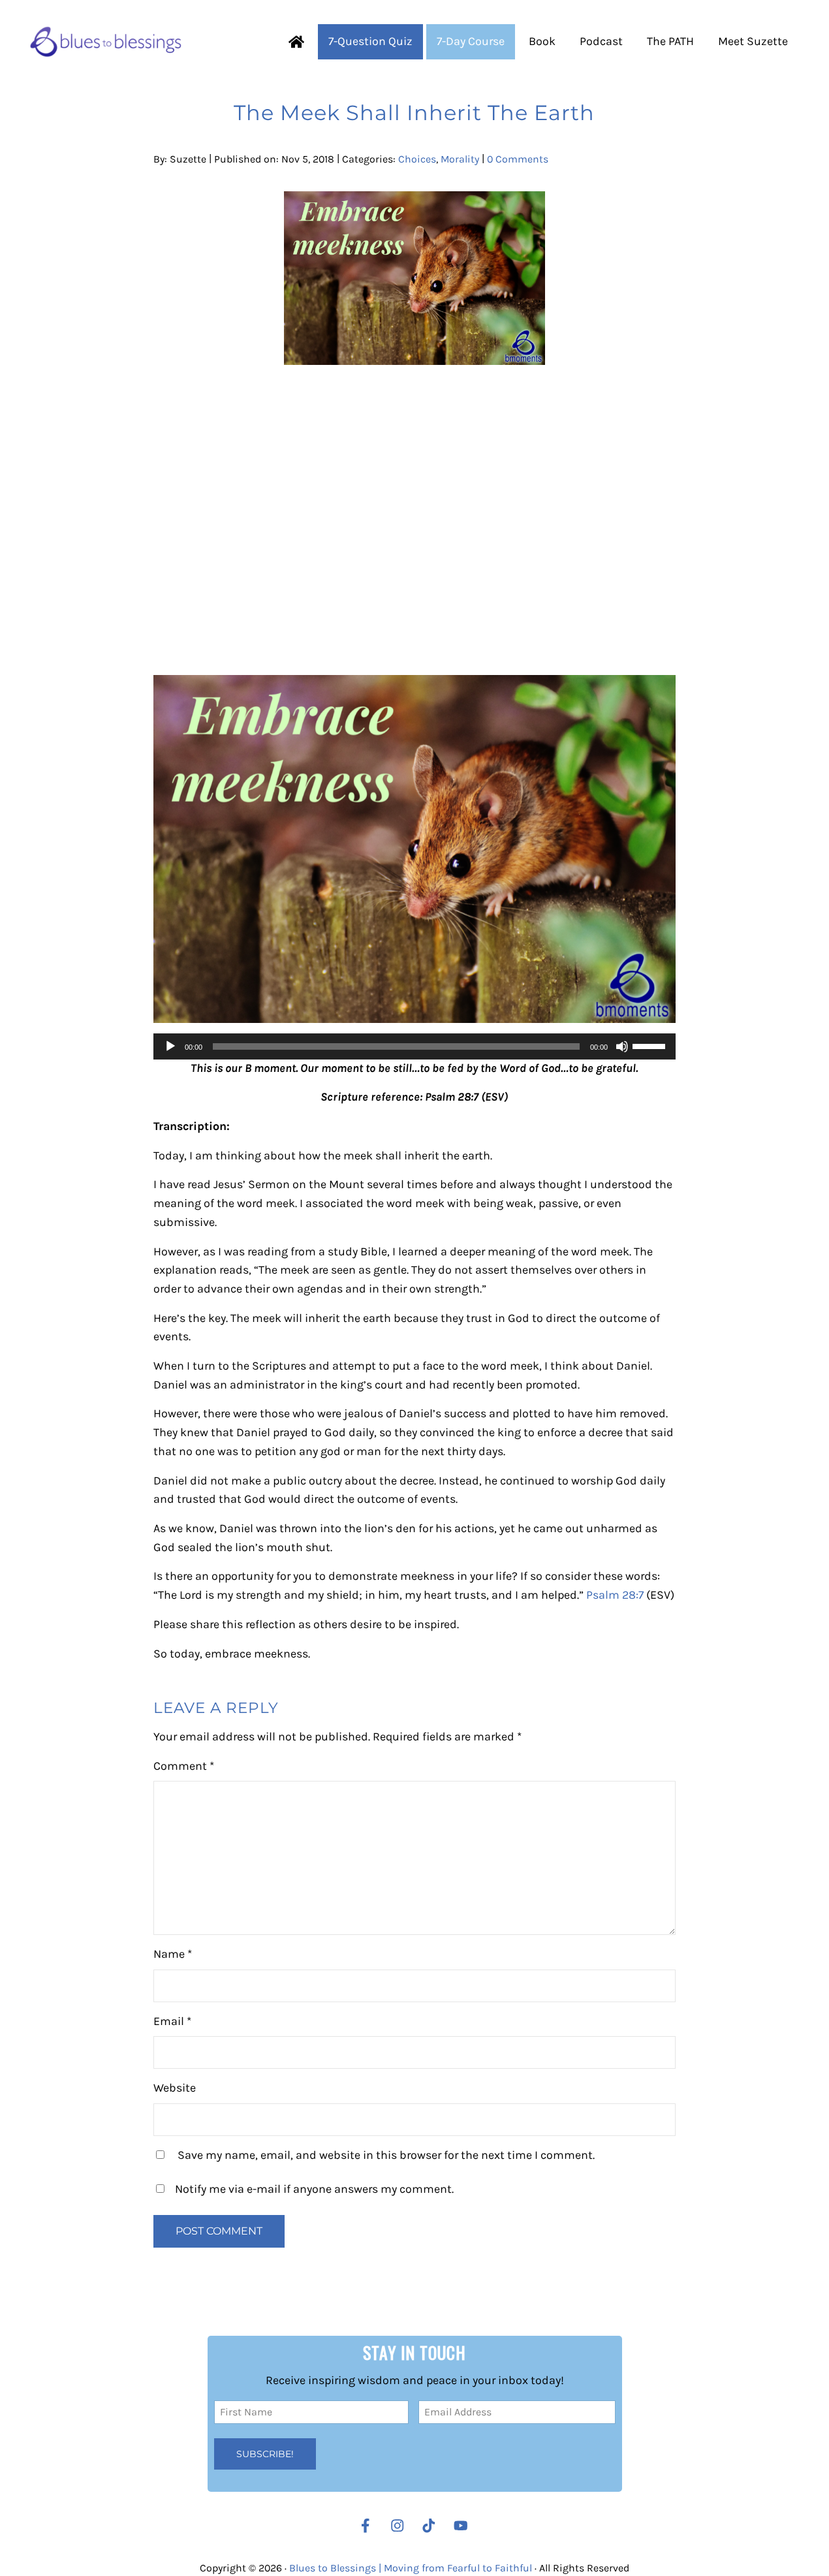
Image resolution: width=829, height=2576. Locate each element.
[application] (414, 1046)
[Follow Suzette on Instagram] (401, 2526)
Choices (417, 159)
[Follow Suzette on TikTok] (432, 2526)
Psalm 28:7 (615, 1595)
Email (172, 2021)
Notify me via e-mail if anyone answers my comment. (314, 2189)
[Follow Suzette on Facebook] (366, 2526)
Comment (184, 1766)
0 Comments (518, 159)
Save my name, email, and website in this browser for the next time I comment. (386, 2155)
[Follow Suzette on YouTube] (464, 2526)
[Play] (170, 1046)
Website (175, 2088)
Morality (460, 159)
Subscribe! (265, 2454)
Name (173, 1954)
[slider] (651, 1045)
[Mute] (622, 1046)
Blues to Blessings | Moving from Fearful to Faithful (411, 2568)
